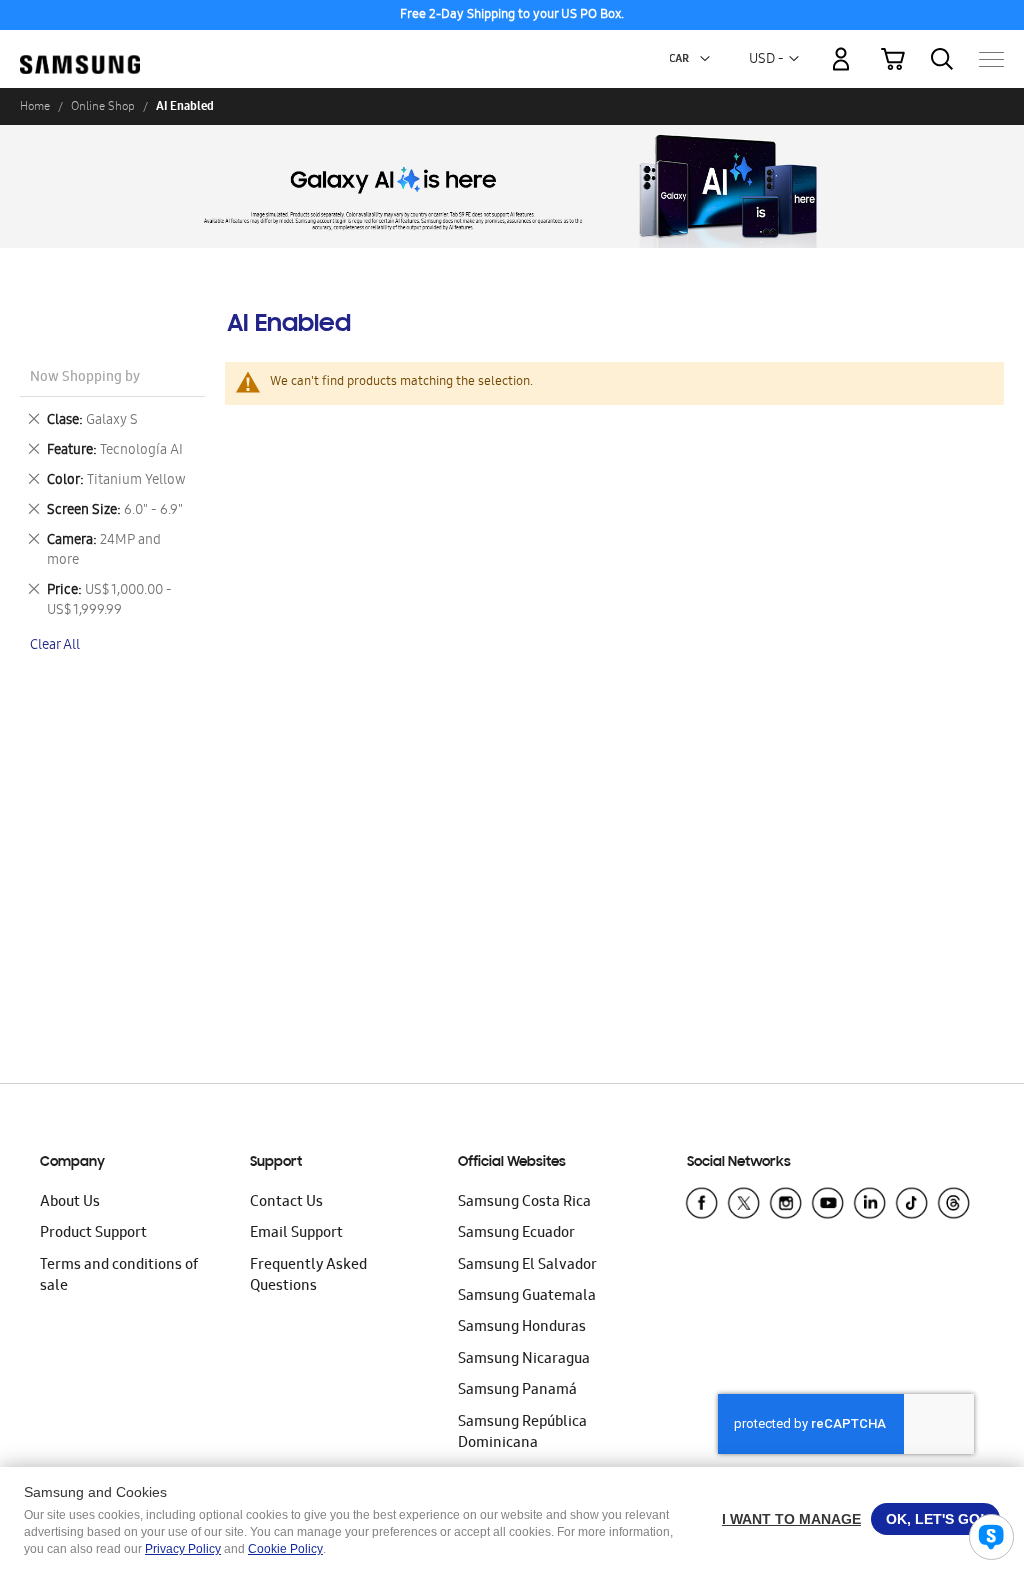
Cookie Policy (285, 1549)
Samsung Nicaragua (524, 1360)
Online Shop (103, 106)
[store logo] (80, 49)
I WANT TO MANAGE (791, 1519)
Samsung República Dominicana (522, 1433)
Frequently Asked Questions (308, 1276)
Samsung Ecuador (516, 1234)
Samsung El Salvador (527, 1266)
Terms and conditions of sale (119, 1276)
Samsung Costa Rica (524, 1203)
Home (35, 106)
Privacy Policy (183, 1549)
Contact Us (286, 1203)
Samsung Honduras (522, 1328)
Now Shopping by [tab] (85, 378)
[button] (705, 59)
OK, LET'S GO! (935, 1519)
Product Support (93, 1234)
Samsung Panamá (517, 1391)
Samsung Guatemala (527, 1297)
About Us (70, 1203)
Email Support (296, 1234)
